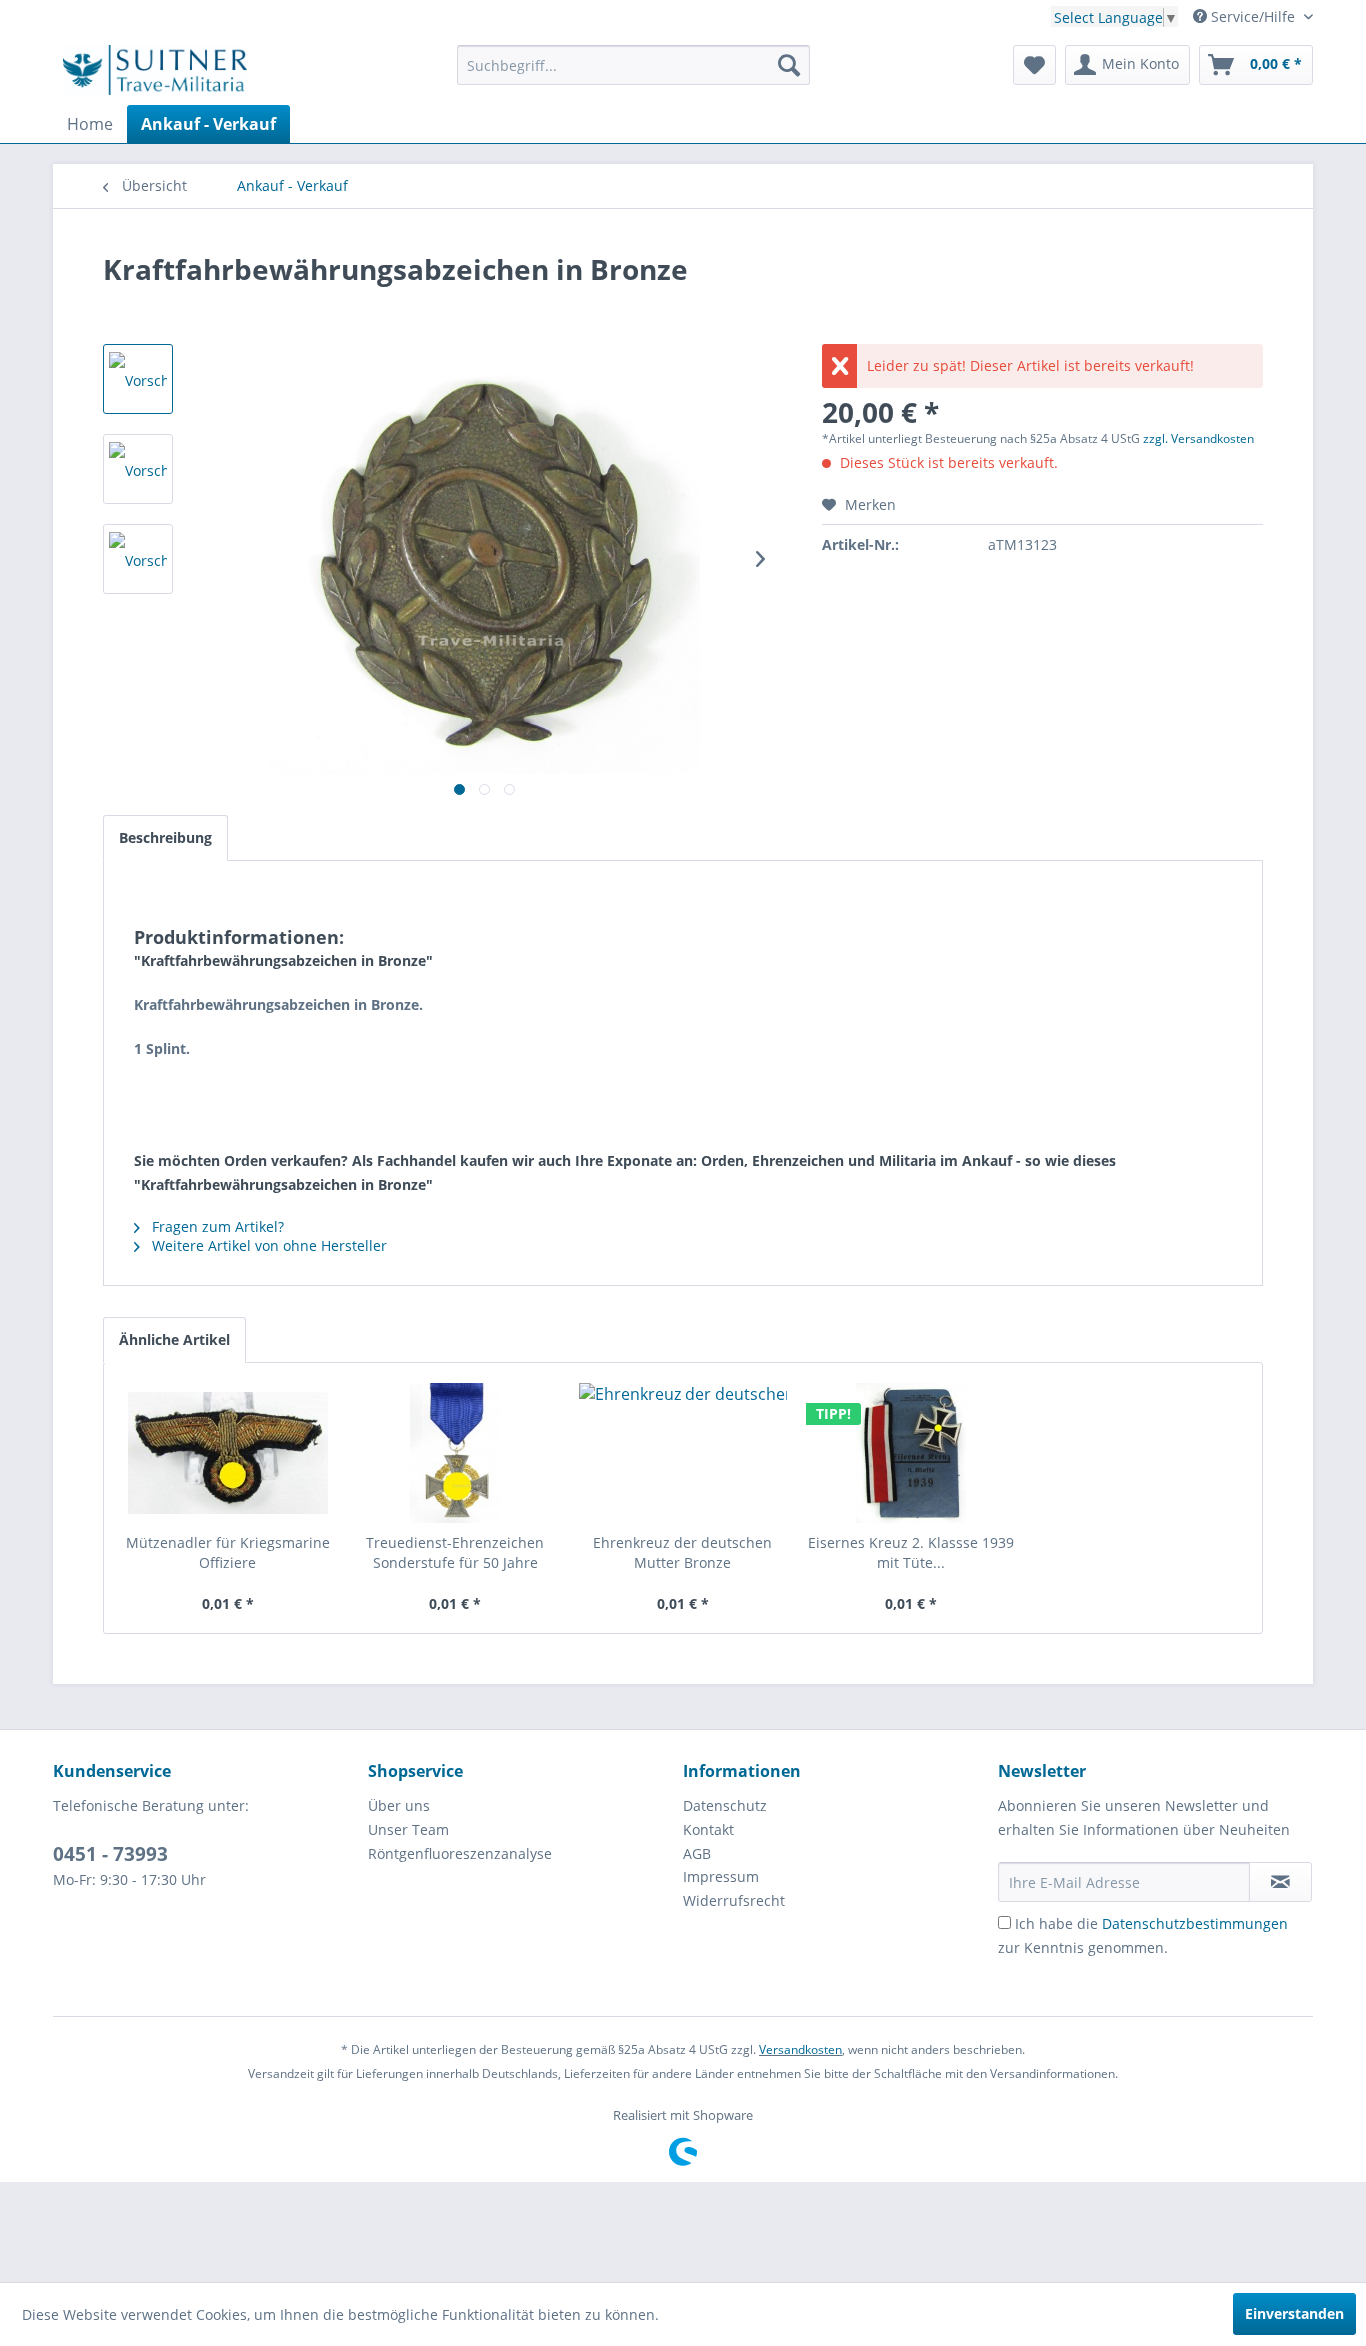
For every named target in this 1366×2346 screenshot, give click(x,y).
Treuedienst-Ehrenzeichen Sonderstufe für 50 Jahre (455, 1552)
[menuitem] (633, 65)
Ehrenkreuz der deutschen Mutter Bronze (682, 1552)
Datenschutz (725, 1805)
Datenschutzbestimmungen (1195, 1923)
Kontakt (708, 1829)
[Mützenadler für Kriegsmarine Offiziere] (228, 1453)
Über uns (399, 1805)
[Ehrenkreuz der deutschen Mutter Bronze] (683, 1453)
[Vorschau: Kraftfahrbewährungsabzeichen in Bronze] (138, 379)
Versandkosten (800, 2049)
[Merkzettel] (1034, 65)
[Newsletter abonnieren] (1280, 1882)
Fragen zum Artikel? (216, 1226)
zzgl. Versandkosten (1198, 438)
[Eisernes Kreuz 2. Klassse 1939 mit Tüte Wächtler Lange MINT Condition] (911, 1453)
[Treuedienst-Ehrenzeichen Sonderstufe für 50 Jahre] (456, 1453)
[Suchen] (789, 65)
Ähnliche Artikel (174, 1339)
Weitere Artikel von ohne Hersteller (267, 1245)
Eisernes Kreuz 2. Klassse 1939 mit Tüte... (911, 1552)
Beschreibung (165, 837)
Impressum (721, 1876)
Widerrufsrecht (734, 1900)
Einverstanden (1294, 2313)
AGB (697, 1853)
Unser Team (408, 1829)
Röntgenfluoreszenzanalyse (460, 1853)
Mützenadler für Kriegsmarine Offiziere (228, 1552)
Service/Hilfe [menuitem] (1253, 16)
